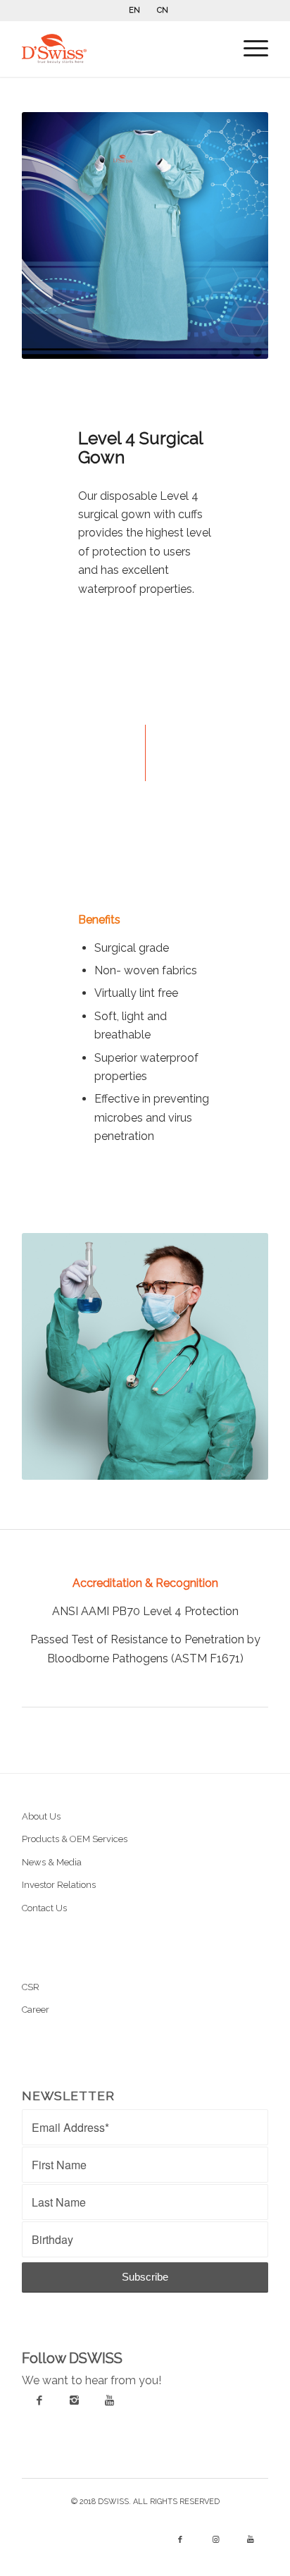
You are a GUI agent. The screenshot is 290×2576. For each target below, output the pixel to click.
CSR (31, 1987)
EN (134, 10)
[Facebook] (39, 2400)
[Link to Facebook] (180, 2540)
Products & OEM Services (75, 1839)
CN (163, 10)
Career (36, 2010)
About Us (41, 1816)
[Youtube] (110, 2400)
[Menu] (249, 49)
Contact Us (44, 1908)
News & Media (52, 1862)
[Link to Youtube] (251, 2540)
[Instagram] (75, 2400)
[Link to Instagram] (215, 2540)
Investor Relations (59, 1885)
